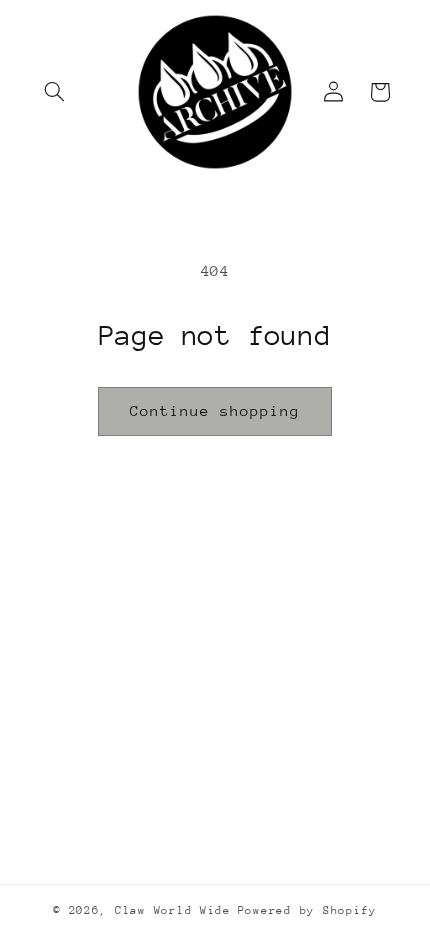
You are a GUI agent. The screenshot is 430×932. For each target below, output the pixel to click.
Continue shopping (215, 410)
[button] (55, 92)
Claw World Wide (173, 910)
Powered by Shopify (307, 910)
